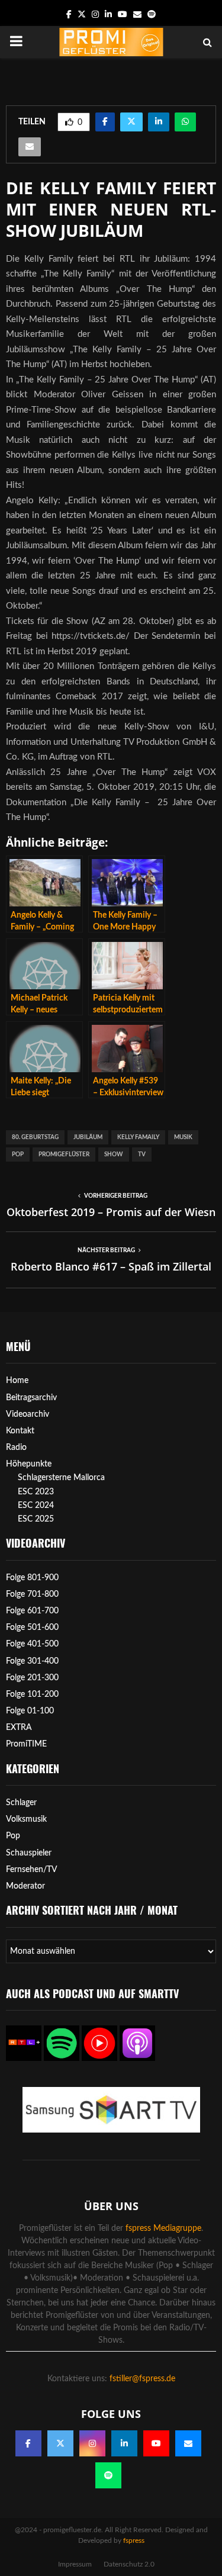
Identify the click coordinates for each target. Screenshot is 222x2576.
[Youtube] (156, 2443)
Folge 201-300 (32, 1678)
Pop (18, 1154)
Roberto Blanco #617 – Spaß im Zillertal (111, 1266)
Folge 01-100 (30, 1711)
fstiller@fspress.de (142, 2379)
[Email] (188, 2443)
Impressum (75, 2564)
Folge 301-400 (32, 1661)
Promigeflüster (64, 1154)
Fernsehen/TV (32, 1870)
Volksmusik (26, 1819)
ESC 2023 (36, 1492)
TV (142, 1154)
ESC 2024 (36, 1506)
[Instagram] (92, 2443)
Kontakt (20, 1431)
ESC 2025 (36, 1519)
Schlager (21, 1803)
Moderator (25, 1886)
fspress (134, 2540)
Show (114, 1154)
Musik (183, 1137)
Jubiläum (88, 1137)
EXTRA (19, 1728)
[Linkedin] (124, 2443)
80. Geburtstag (35, 1137)
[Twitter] (60, 2443)
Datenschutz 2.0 (129, 2564)
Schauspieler (29, 1853)
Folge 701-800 (32, 1594)
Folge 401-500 (32, 1644)
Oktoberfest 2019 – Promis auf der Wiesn (111, 1212)
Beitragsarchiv (31, 1398)
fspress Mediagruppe (163, 2228)
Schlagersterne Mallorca (61, 1478)
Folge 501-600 (32, 1628)
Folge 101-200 (32, 1694)
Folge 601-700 (32, 1611)
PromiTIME (26, 1744)
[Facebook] (28, 2443)
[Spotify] (108, 2475)
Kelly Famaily (138, 1137)
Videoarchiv (28, 1414)
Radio (16, 1448)
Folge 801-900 (32, 1578)
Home (17, 1381)
